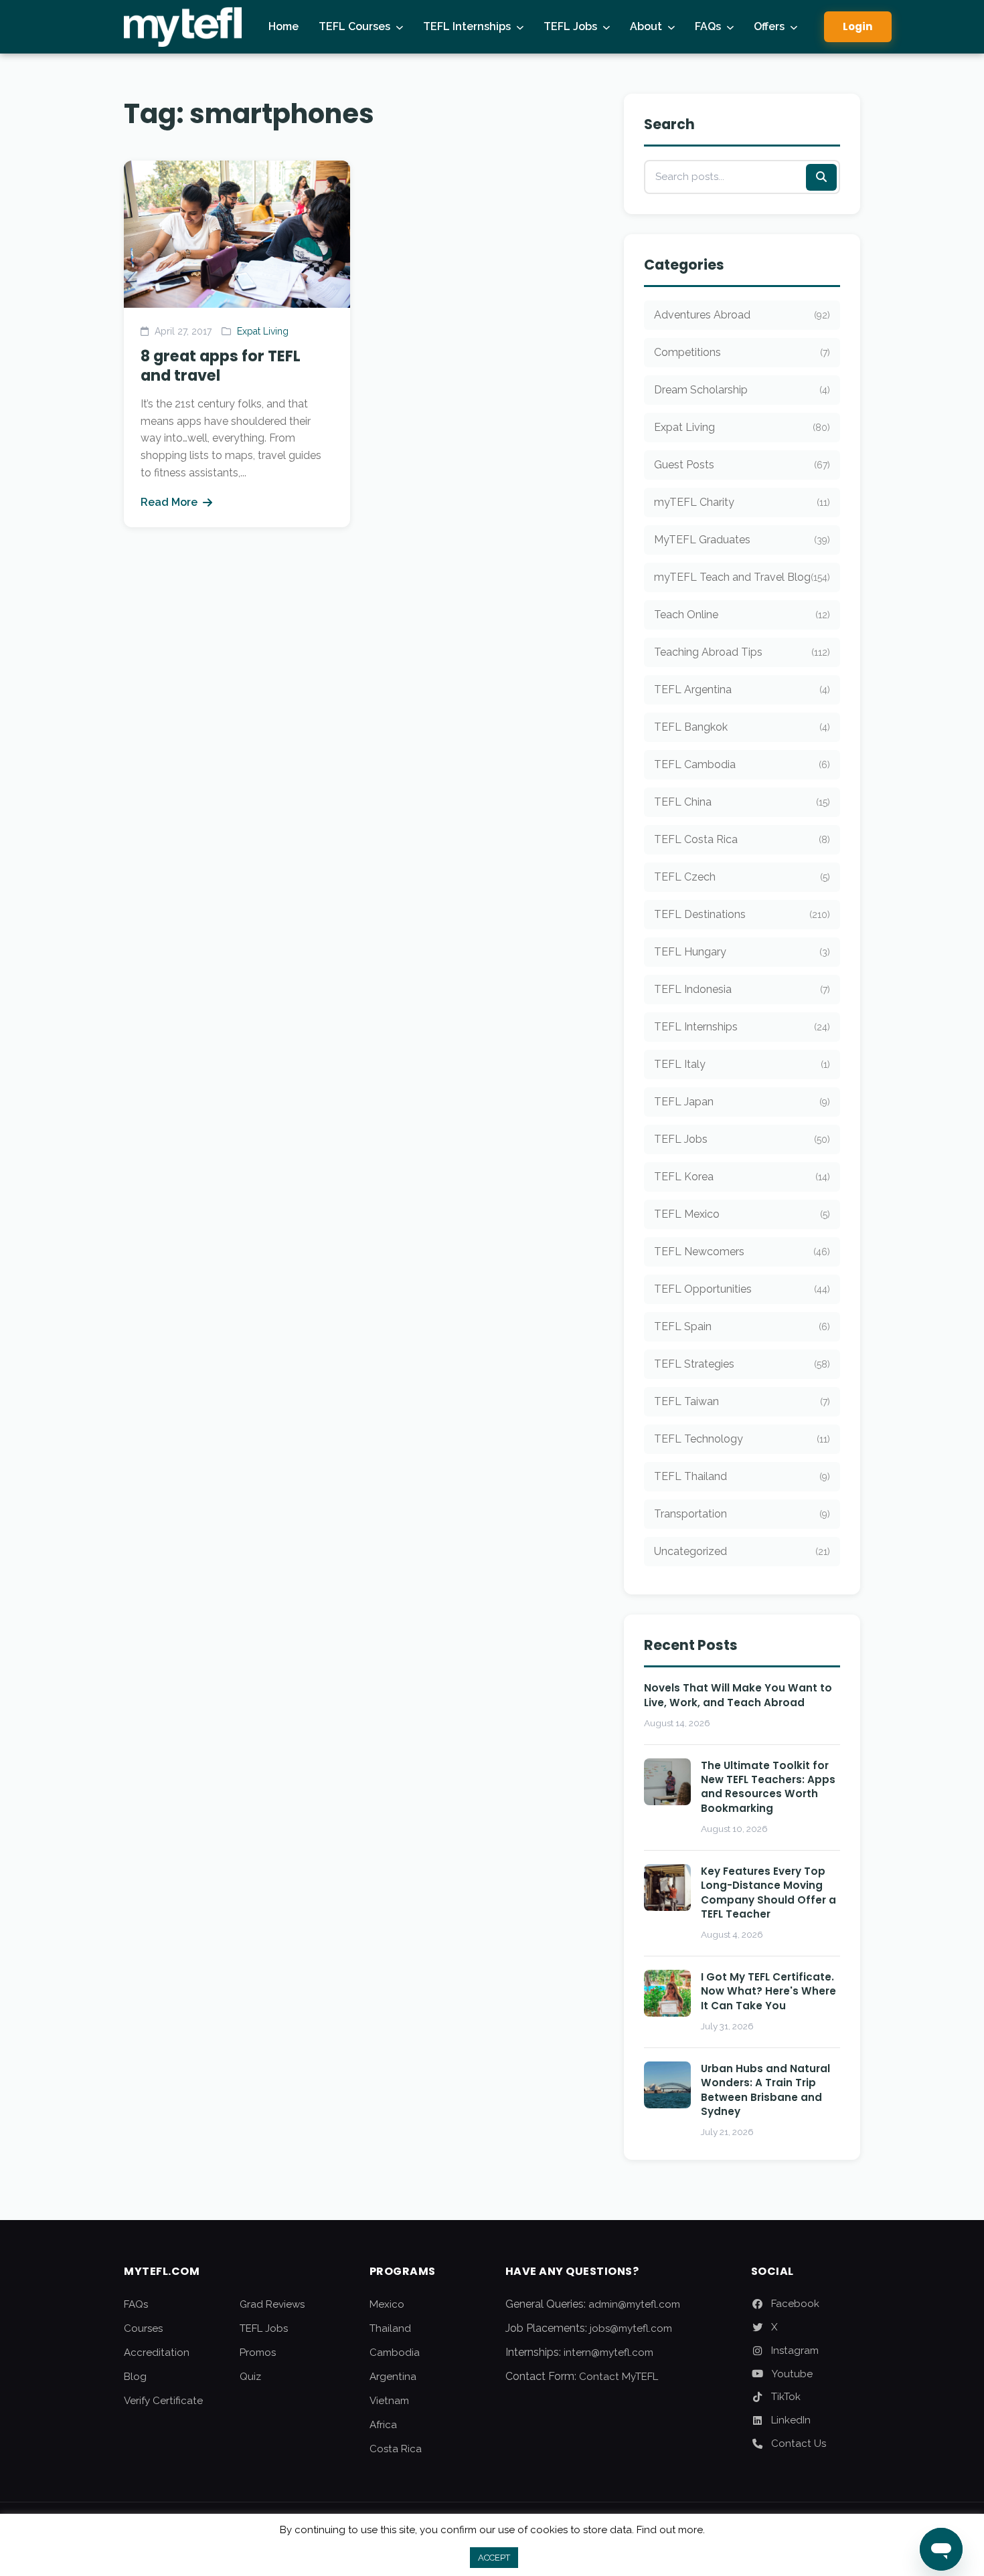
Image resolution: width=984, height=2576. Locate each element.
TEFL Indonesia (742, 989)
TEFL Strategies (742, 1364)
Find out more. (671, 2530)
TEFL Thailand (742, 1476)
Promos (258, 2353)
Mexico (387, 2304)
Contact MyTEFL (619, 2377)
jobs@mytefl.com (631, 2328)
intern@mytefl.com (608, 2353)
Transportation (742, 1514)
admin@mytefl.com (634, 2304)
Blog (135, 2377)
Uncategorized (742, 1551)
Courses (143, 2328)
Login (858, 26)
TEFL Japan (742, 1102)
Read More (169, 502)
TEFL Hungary (742, 952)
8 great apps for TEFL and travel (221, 366)
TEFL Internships (467, 26)
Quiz (250, 2377)
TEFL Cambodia (742, 764)
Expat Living (263, 331)
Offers (769, 26)
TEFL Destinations (742, 914)
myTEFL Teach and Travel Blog (742, 577)
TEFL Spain (742, 1326)
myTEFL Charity (742, 502)
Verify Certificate (163, 2401)
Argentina (393, 2377)
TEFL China (742, 802)
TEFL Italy (742, 1064)
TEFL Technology (742, 1439)
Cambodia (395, 2353)
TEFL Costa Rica (742, 839)
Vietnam (389, 2401)
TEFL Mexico (742, 1214)
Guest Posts (742, 465)
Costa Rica (396, 2449)
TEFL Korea (742, 1177)
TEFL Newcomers (742, 1252)
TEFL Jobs (570, 26)
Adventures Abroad (742, 315)
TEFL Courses (354, 26)
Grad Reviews (272, 2304)
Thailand (390, 2328)
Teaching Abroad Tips (742, 652)
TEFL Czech (742, 877)
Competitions (742, 352)
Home (283, 26)
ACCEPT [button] (494, 2558)
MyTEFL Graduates (742, 540)
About (646, 26)
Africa (383, 2425)
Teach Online (742, 615)
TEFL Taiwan (742, 1401)
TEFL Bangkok (742, 727)
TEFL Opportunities (742, 1289)
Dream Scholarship (742, 390)
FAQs (708, 26)
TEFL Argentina (742, 689)
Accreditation (157, 2353)
